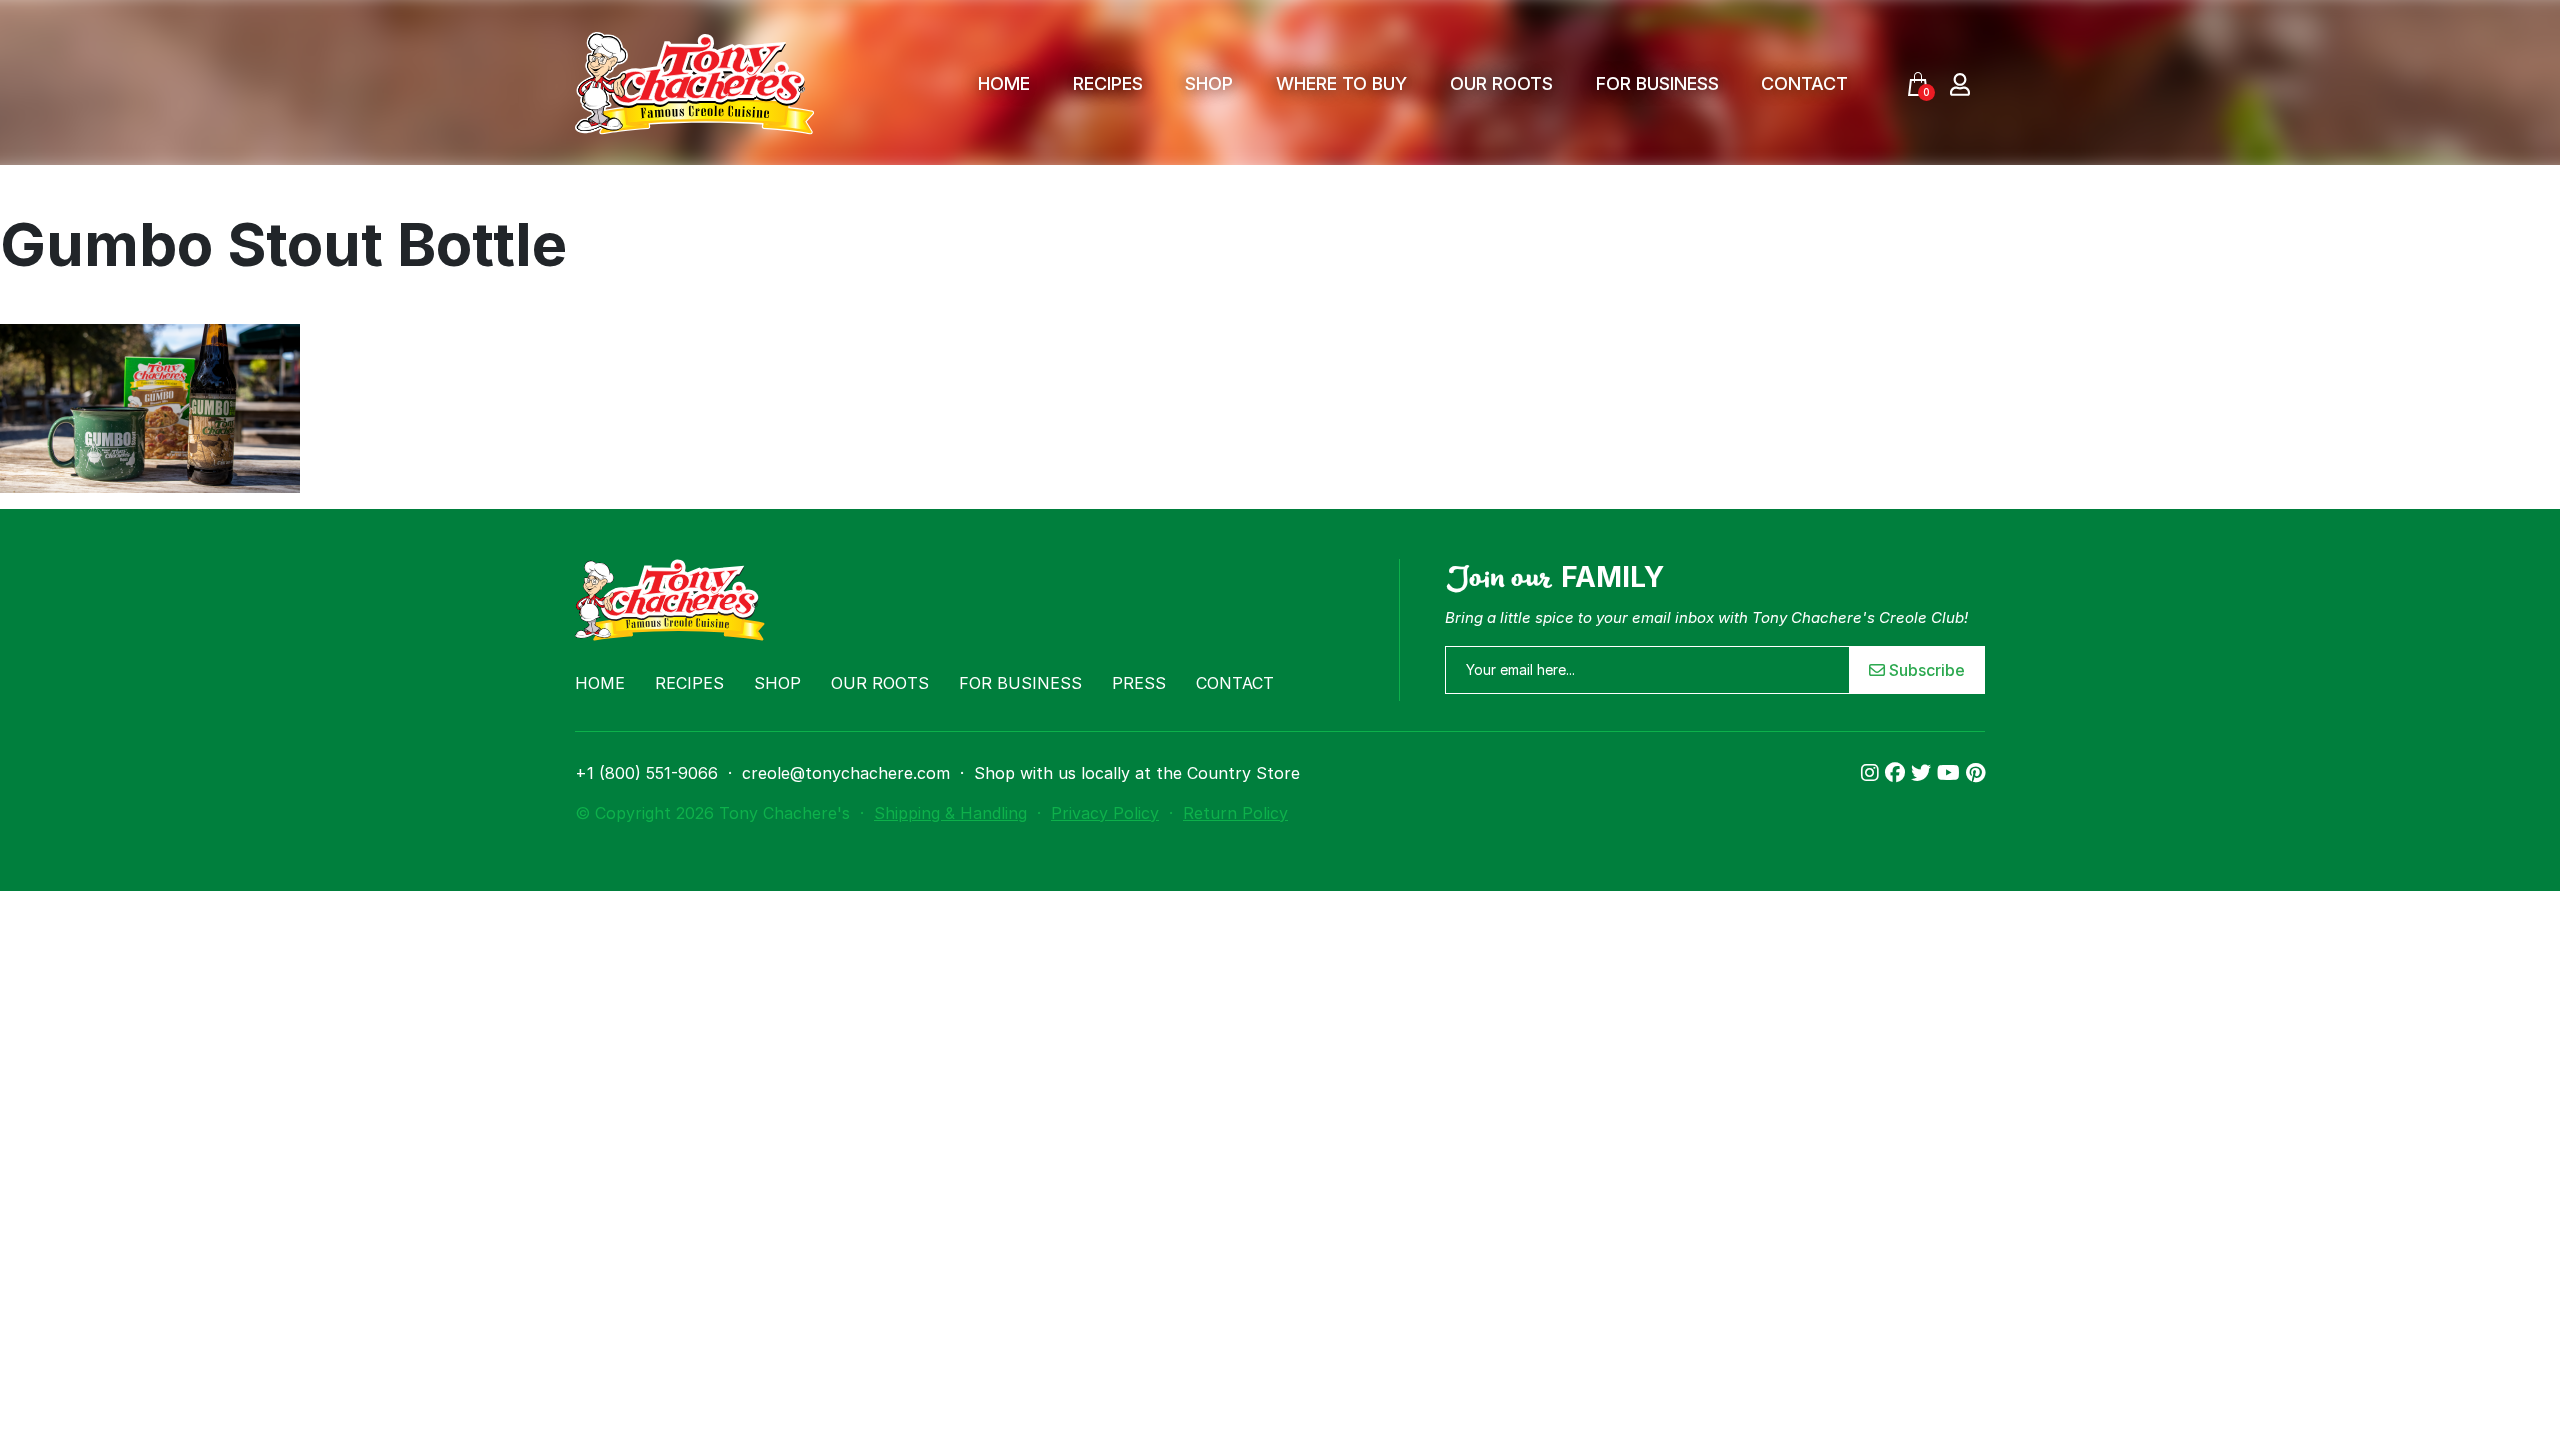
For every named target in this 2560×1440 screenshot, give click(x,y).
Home (1004, 83)
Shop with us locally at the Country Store (1137, 773)
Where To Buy (1341, 83)
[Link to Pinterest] (1975, 773)
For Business (1657, 83)
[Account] (1960, 83)
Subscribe (1925, 670)
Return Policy (1235, 813)
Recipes (1108, 83)
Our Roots (1501, 83)
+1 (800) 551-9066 (646, 773)
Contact (1804, 83)
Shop (1209, 83)
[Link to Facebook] (1898, 773)
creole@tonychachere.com (846, 773)
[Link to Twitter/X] (1924, 773)
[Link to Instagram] (1873, 773)
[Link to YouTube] (1951, 773)
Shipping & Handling (950, 813)
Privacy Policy (1105, 813)
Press (1139, 683)
